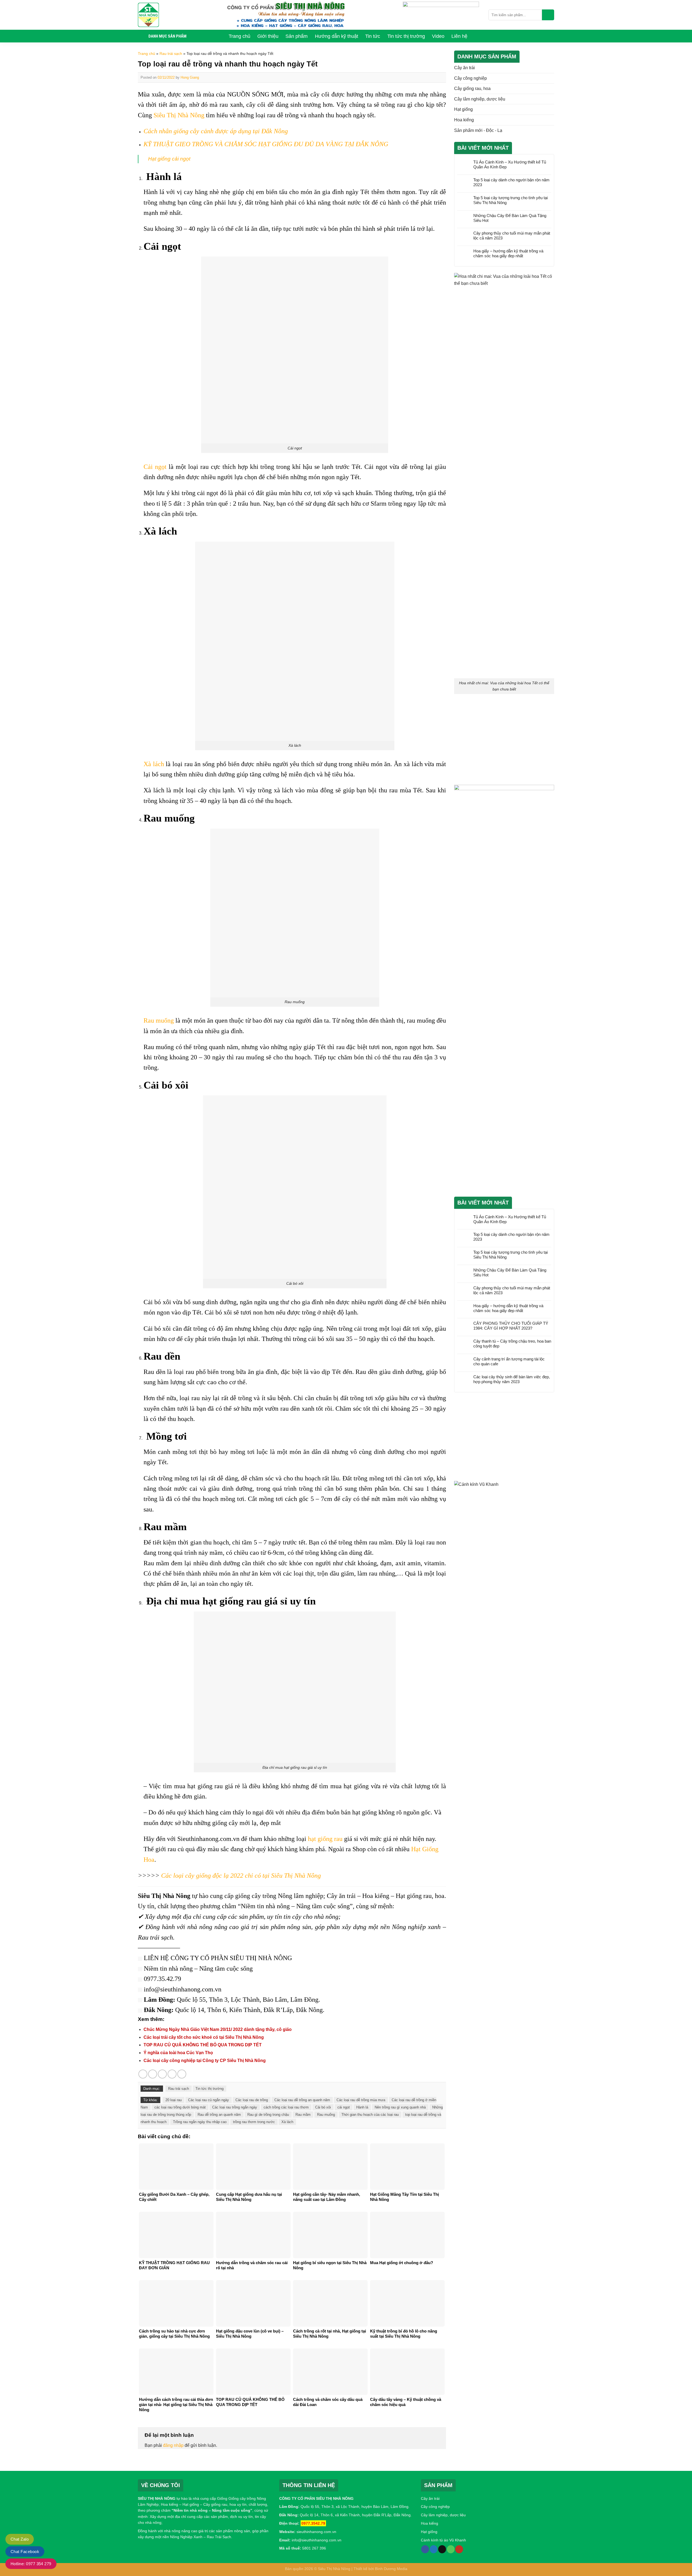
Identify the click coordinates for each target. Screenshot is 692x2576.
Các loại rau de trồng (252, 2100)
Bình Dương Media (391, 2569)
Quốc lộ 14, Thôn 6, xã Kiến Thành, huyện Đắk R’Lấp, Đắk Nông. (355, 2515)
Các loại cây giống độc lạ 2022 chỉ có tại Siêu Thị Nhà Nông (241, 1876)
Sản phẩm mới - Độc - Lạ (478, 130)
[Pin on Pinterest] (172, 2074)
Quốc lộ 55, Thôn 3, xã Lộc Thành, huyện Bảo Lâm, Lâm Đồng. (355, 2507)
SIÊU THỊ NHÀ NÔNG (157, 2498)
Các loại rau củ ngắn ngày (209, 2100)
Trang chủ (147, 54)
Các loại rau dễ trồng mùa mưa (361, 2100)
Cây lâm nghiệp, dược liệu (480, 99)
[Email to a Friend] (162, 2074)
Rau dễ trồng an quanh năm (219, 2115)
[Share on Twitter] (153, 2074)
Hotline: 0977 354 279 (31, 2564)
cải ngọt (344, 2107)
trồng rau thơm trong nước (254, 2122)
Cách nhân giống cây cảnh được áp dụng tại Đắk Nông (216, 131)
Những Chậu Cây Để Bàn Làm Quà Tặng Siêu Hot (510, 218)
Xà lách (154, 764)
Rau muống (159, 1020)
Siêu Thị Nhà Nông (178, 115)
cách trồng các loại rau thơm (286, 2107)
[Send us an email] (442, 2549)
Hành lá (362, 2107)
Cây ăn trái (465, 68)
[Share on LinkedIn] (182, 2074)
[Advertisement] (504, 740)
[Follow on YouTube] (459, 2549)
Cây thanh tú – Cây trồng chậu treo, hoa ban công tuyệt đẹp (512, 1344)
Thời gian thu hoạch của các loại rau (370, 2115)
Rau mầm (303, 2115)
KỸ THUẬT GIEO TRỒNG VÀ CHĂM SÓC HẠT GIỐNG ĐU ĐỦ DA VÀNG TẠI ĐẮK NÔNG (266, 144)
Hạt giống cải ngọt (169, 159)
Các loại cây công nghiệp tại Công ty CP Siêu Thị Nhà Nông (205, 2061)
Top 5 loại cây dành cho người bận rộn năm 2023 (511, 182)
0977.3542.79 (313, 2523)
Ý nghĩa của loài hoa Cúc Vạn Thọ (178, 2053)
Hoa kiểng (464, 120)
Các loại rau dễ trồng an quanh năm (302, 2100)
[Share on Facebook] (143, 2074)
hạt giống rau (325, 1839)
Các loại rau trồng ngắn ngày (235, 2107)
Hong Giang (190, 77)
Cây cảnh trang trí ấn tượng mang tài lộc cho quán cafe (509, 1361)
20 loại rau (174, 2100)
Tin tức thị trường (209, 2089)
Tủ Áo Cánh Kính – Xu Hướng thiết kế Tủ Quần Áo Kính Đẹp (510, 164)
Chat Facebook (25, 2552)
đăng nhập (173, 2445)
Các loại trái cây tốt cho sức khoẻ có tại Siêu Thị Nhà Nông (204, 2037)
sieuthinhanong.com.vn (316, 2532)
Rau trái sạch (171, 54)
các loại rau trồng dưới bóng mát (180, 2107)
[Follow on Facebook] (425, 2549)
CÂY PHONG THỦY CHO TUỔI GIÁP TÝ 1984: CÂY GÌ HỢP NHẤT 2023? (511, 1326)
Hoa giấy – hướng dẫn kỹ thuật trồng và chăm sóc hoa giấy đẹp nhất (508, 253)
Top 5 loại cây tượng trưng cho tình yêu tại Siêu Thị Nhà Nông (510, 200)
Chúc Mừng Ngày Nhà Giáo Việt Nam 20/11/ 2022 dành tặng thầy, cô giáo (218, 2029)
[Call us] (451, 2549)
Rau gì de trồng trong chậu (268, 2115)
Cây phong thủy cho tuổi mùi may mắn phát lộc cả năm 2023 (512, 236)
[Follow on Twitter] (434, 2549)
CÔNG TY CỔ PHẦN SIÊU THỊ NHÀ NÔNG (231, 1958)
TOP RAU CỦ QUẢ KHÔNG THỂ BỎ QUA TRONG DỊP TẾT (203, 2045)
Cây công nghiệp (470, 78)
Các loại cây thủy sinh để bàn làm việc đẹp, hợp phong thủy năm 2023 (512, 1379)
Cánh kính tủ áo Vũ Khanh (443, 2540)
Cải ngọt (155, 467)
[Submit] (548, 15)
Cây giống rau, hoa (472, 89)
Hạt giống (463, 109)
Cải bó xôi (323, 2107)
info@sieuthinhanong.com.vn (317, 2540)
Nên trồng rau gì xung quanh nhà (400, 2107)
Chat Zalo (20, 2539)
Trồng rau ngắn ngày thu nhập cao (200, 2122)
